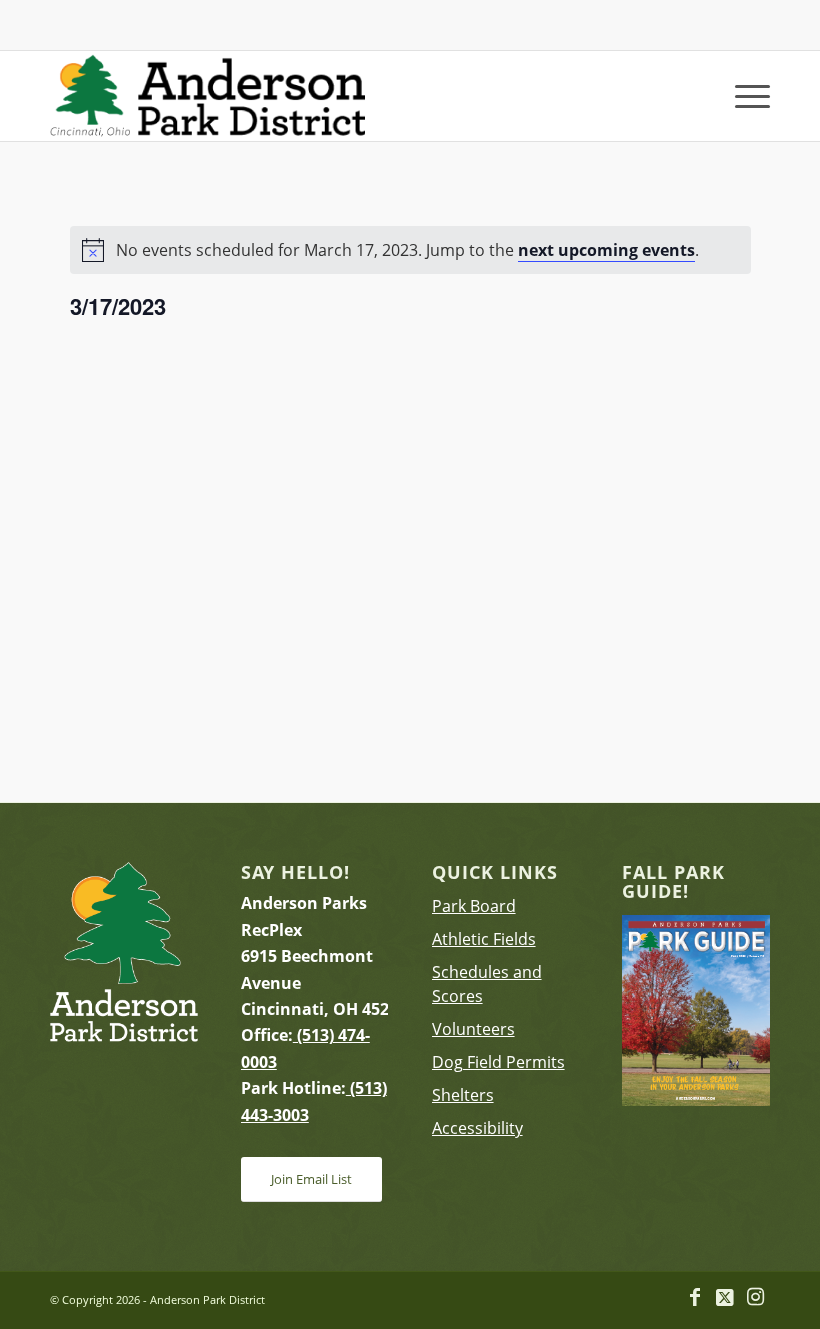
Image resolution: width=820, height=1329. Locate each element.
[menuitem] (742, 96)
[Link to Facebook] (695, 1297)
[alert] (410, 250)
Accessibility (477, 1128)
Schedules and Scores (487, 984)
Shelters (463, 1095)
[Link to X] (725, 1297)
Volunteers (473, 1029)
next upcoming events (606, 250)
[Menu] (742, 96)
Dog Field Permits (498, 1062)
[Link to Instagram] (755, 1297)
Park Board (474, 906)
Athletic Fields (484, 939)
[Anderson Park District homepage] (207, 96)
